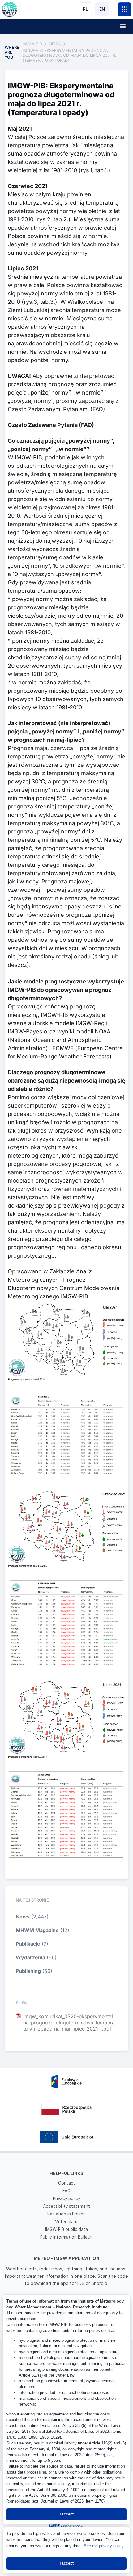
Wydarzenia (30, 1957)
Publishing (28, 1971)
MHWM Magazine (37, 1930)
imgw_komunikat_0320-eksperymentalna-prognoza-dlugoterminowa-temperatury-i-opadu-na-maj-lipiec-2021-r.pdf (69, 2023)
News (23, 1917)
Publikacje (28, 1944)
